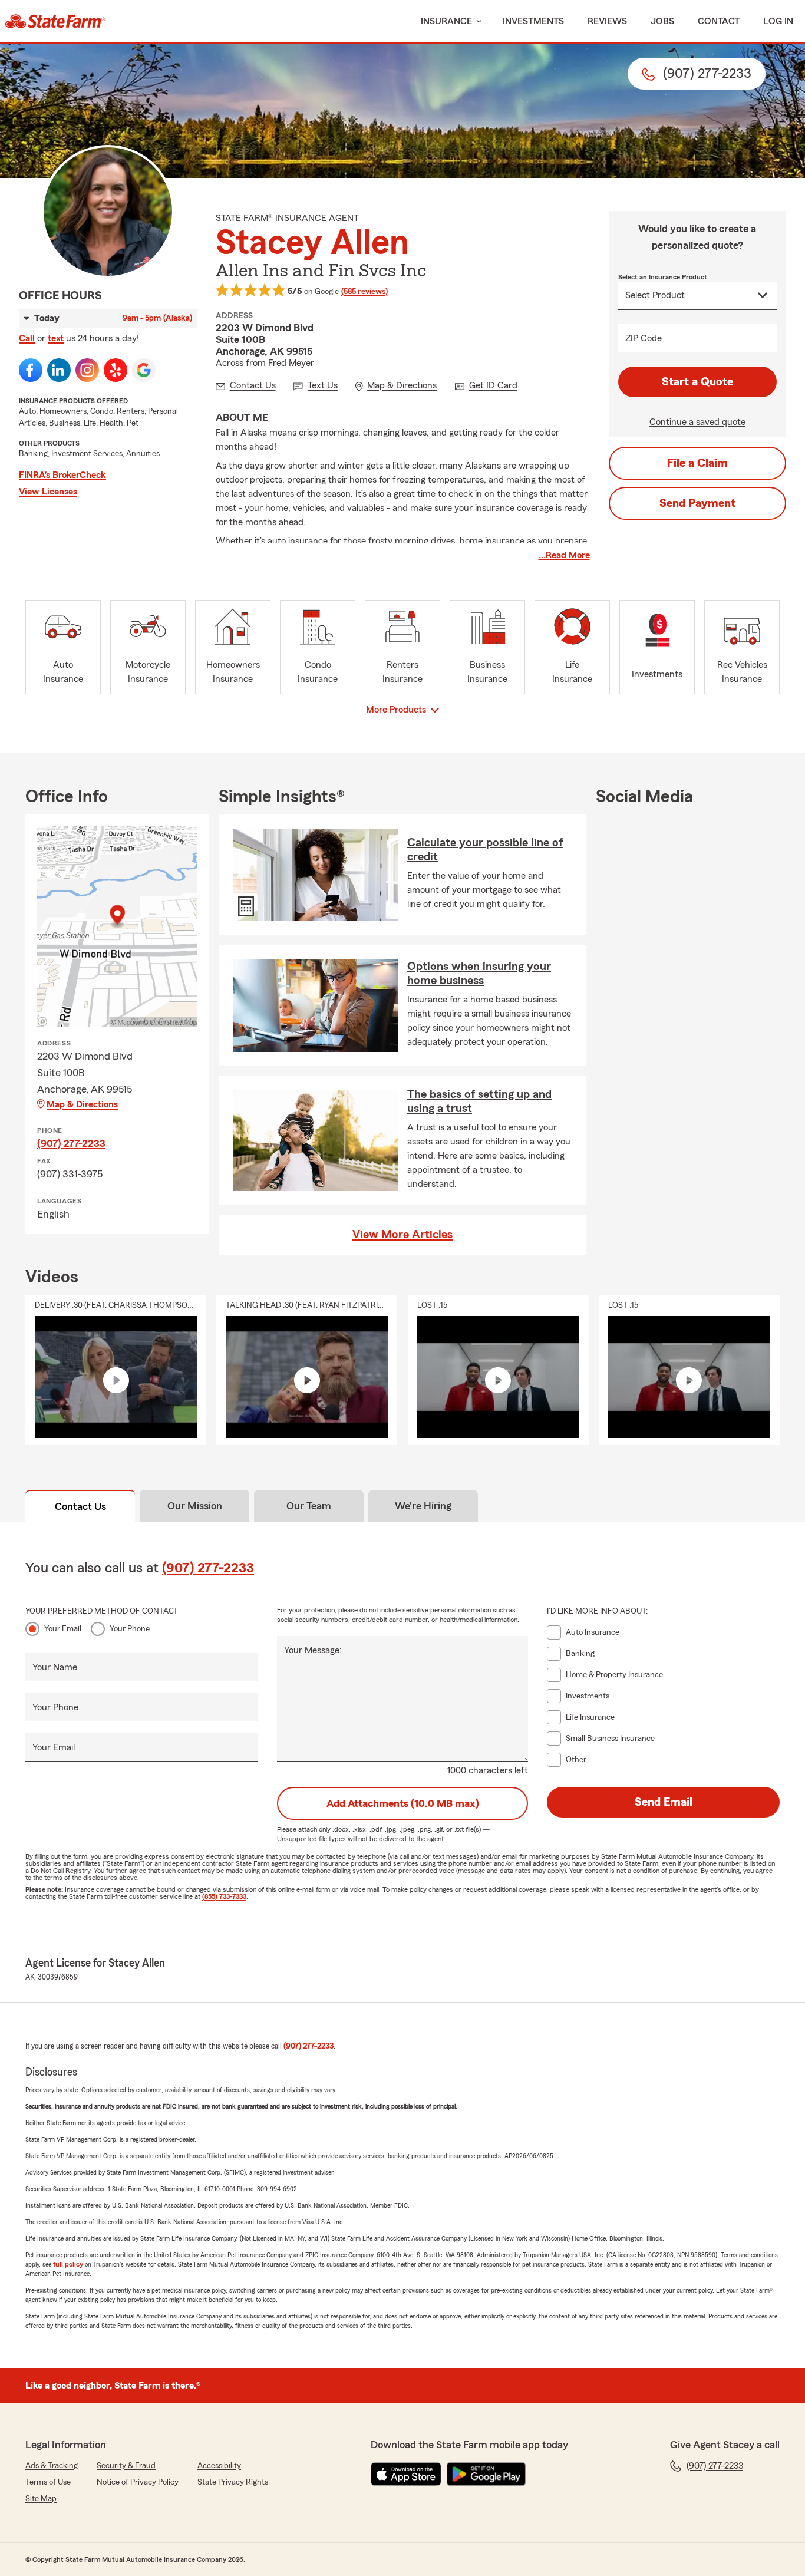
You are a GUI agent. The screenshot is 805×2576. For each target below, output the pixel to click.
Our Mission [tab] (195, 1506)
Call (27, 338)
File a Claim (697, 463)
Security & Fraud (126, 2466)
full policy (68, 2264)
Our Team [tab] (309, 1506)
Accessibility (219, 2466)
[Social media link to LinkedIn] (59, 370)
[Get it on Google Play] (486, 2474)
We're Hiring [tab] (423, 1506)
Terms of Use (48, 2482)
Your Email (63, 1629)
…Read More (564, 555)
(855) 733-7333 (224, 1896)
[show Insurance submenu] (477, 22)
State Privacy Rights (233, 2482)
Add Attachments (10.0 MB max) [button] (403, 1803)
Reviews (607, 21)
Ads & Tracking (52, 2466)
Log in (778, 21)
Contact (719, 21)
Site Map (41, 2499)
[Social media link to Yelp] (116, 370)
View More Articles (402, 1235)
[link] (55, 21)
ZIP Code (644, 338)
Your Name (55, 1667)
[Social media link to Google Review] (144, 370)
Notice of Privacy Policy (138, 2482)
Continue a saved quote (697, 422)
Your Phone (130, 1629)
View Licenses (48, 492)
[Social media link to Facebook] (31, 370)
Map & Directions (82, 1104)
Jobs (662, 21)
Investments (533, 21)
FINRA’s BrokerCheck (62, 475)
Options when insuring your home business (479, 974)
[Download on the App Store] (406, 2474)
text (56, 338)
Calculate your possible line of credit (485, 850)
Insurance (446, 21)
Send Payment (697, 503)
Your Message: (313, 1650)
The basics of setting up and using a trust (479, 1101)
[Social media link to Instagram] (87, 370)
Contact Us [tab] (80, 1506)
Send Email (664, 1802)
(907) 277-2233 (71, 1143)
